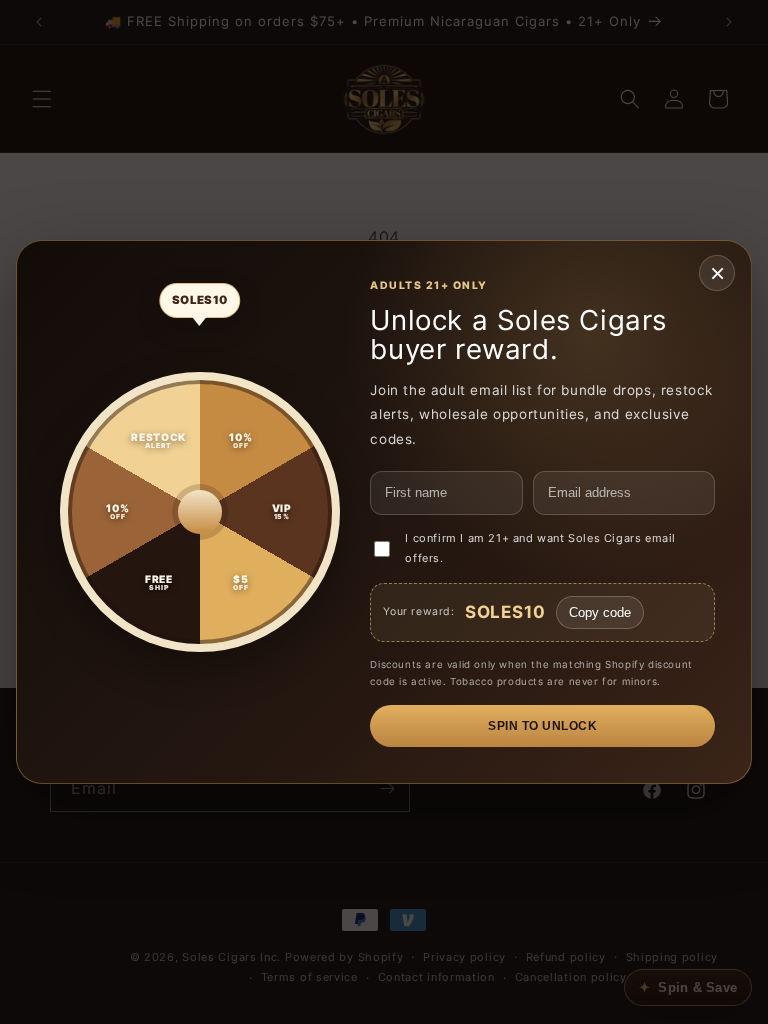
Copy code (600, 612)
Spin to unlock (542, 726)
